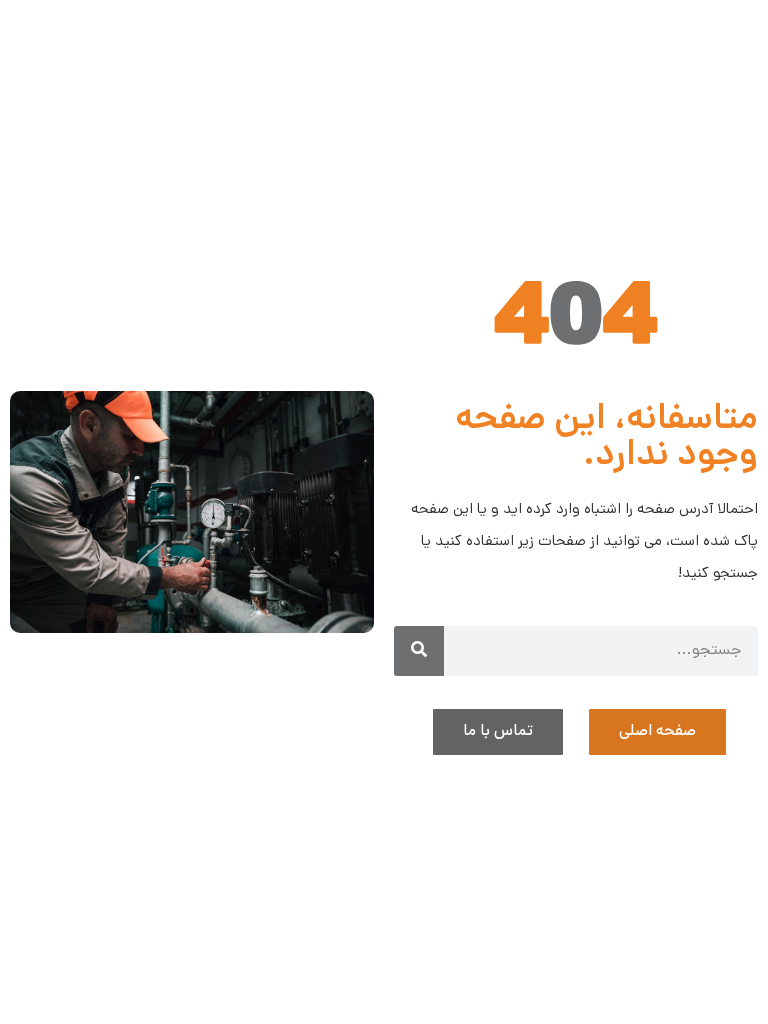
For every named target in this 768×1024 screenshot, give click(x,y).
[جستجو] (419, 651)
